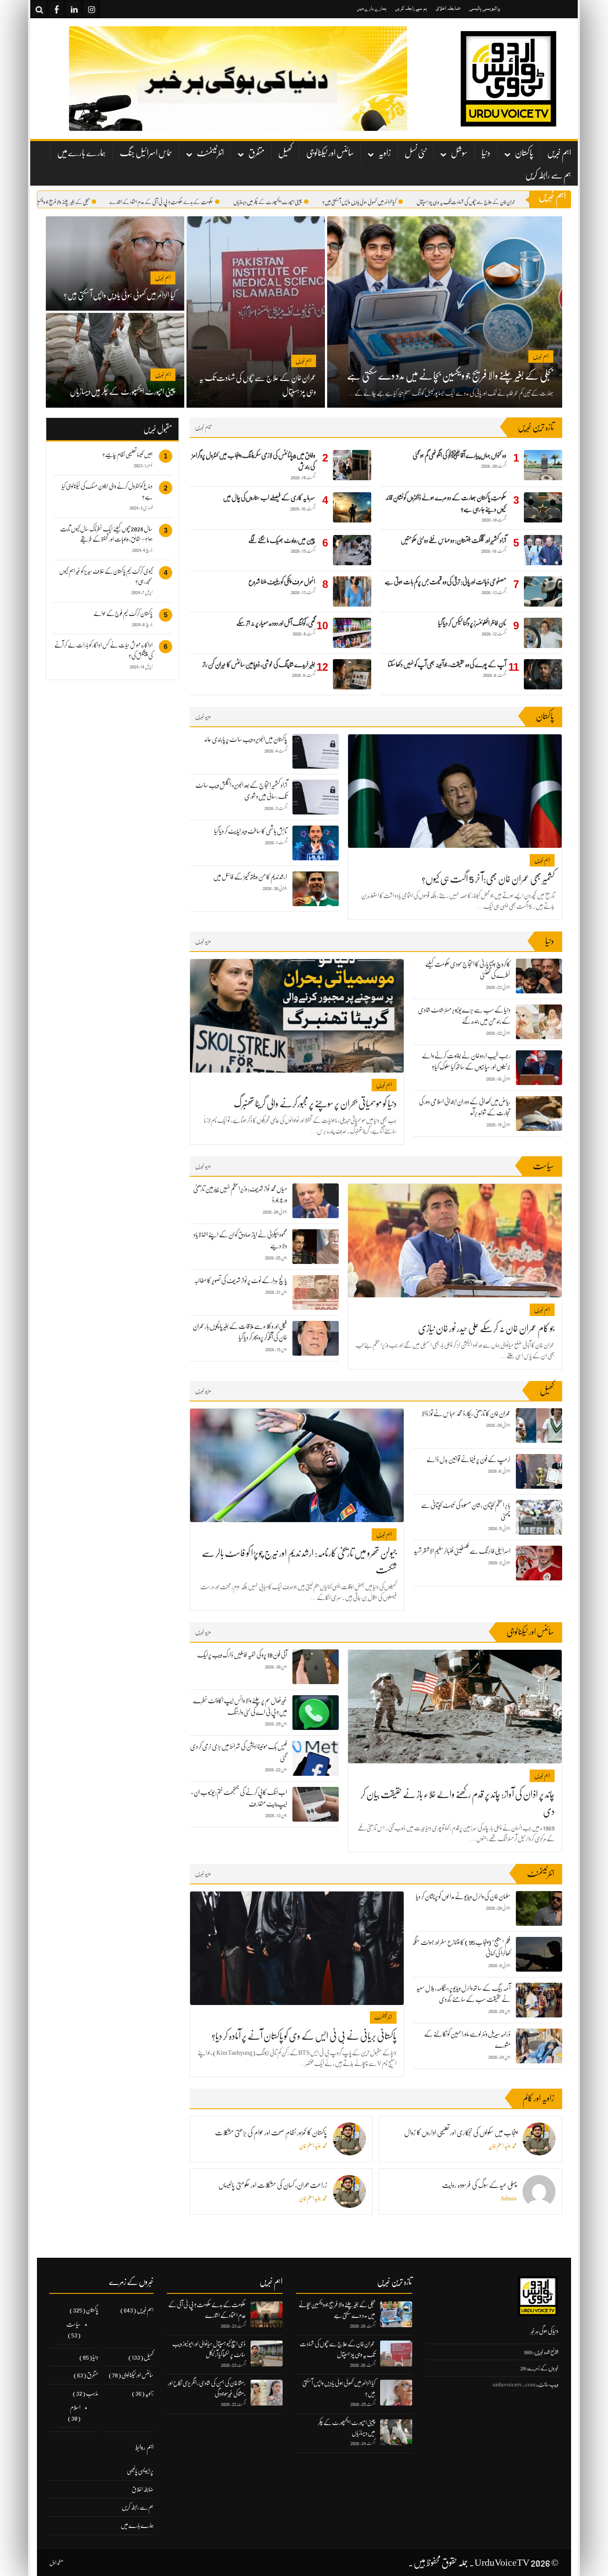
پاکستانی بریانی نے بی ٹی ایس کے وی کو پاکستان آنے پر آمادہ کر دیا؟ (304, 2036)
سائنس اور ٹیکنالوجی (330, 153)
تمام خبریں (203, 427)
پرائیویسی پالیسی (485, 8)
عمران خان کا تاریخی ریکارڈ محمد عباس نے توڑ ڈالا (466, 1414)
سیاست (73, 2324)
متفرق (256, 153)
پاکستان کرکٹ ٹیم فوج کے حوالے (123, 613)
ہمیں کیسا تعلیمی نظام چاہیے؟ (128, 454)
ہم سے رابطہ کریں (411, 8)
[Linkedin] (74, 9)
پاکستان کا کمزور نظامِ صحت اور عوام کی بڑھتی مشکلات (271, 2133)
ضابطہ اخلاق (448, 8)
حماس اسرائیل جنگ (146, 153)
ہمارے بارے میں (372, 8)
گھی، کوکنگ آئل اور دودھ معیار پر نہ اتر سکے (276, 623)
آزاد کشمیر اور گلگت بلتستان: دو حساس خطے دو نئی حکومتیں (453, 540)
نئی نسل (415, 153)
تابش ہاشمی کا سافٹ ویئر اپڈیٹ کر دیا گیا (251, 831)
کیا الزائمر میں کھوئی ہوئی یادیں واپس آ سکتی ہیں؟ (400, 202)
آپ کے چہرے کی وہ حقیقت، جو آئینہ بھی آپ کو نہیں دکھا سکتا (447, 664)
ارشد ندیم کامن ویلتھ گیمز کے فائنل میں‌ (250, 877)
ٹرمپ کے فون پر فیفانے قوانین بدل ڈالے (468, 1459)
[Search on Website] (39, 9)
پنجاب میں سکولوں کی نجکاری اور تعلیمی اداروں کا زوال (460, 2133)
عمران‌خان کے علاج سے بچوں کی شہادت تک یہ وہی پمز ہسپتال (507, 202)
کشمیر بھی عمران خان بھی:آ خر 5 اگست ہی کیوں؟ (488, 879)
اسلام (75, 2407)
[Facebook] (57, 9)
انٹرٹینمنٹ (210, 153)
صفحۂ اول (57, 2563)
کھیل (285, 153)
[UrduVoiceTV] (508, 79)
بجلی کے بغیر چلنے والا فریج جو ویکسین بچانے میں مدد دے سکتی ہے (79, 202)
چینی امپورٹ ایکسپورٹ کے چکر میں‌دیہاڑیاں (308, 202)
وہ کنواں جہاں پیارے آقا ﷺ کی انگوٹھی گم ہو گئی (459, 455)
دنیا (486, 153)
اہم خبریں (559, 153)
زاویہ (385, 153)
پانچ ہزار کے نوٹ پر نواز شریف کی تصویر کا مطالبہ (241, 1280)
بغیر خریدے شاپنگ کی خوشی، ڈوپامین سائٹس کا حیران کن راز (259, 664)
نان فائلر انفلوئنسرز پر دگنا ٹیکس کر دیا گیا (472, 623)
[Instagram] (91, 9)
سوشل (459, 153)
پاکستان (524, 153)
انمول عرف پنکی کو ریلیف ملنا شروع (282, 582)
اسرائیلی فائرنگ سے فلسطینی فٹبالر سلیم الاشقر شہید (462, 1551)
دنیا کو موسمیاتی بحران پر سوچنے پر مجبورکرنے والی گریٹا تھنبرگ (315, 1104)
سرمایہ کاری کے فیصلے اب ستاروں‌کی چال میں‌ (269, 498)
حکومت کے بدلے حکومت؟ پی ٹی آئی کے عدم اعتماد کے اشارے (202, 202)
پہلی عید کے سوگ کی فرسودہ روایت (479, 2185)
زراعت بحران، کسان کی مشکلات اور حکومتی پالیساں (273, 2185)
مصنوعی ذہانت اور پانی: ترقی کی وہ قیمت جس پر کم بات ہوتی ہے (445, 582)
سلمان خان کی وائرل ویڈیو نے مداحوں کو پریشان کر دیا (463, 1896)
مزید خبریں (203, 716)
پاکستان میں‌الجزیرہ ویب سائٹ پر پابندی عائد (246, 739)
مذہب (92, 2393)
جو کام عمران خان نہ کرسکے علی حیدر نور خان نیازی (486, 1328)
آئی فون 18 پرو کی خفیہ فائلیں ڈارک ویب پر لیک (242, 1655)
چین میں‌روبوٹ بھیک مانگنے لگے (282, 540)
